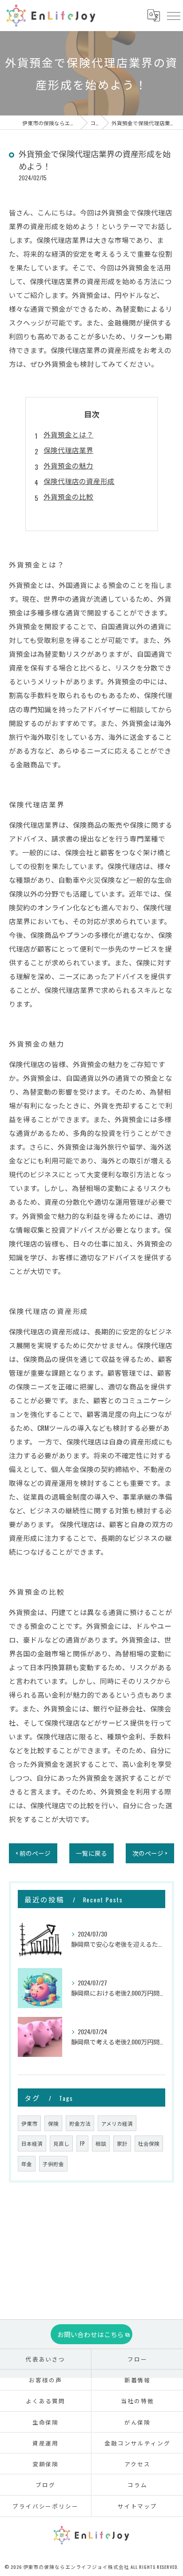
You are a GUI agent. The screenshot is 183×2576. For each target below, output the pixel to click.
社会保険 (149, 2143)
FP (82, 2143)
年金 (27, 2164)
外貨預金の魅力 (68, 465)
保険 (53, 2123)
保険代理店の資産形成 (79, 481)
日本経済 (32, 2143)
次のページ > (150, 1853)
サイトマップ (138, 2506)
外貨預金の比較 (68, 496)
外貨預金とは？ (68, 434)
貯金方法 (80, 2123)
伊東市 (29, 2123)
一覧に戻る (91, 1853)
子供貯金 (53, 2164)
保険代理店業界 (68, 450)
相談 (101, 2143)
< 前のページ (33, 1853)
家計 (122, 2143)
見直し (61, 2143)
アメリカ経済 (117, 2123)
